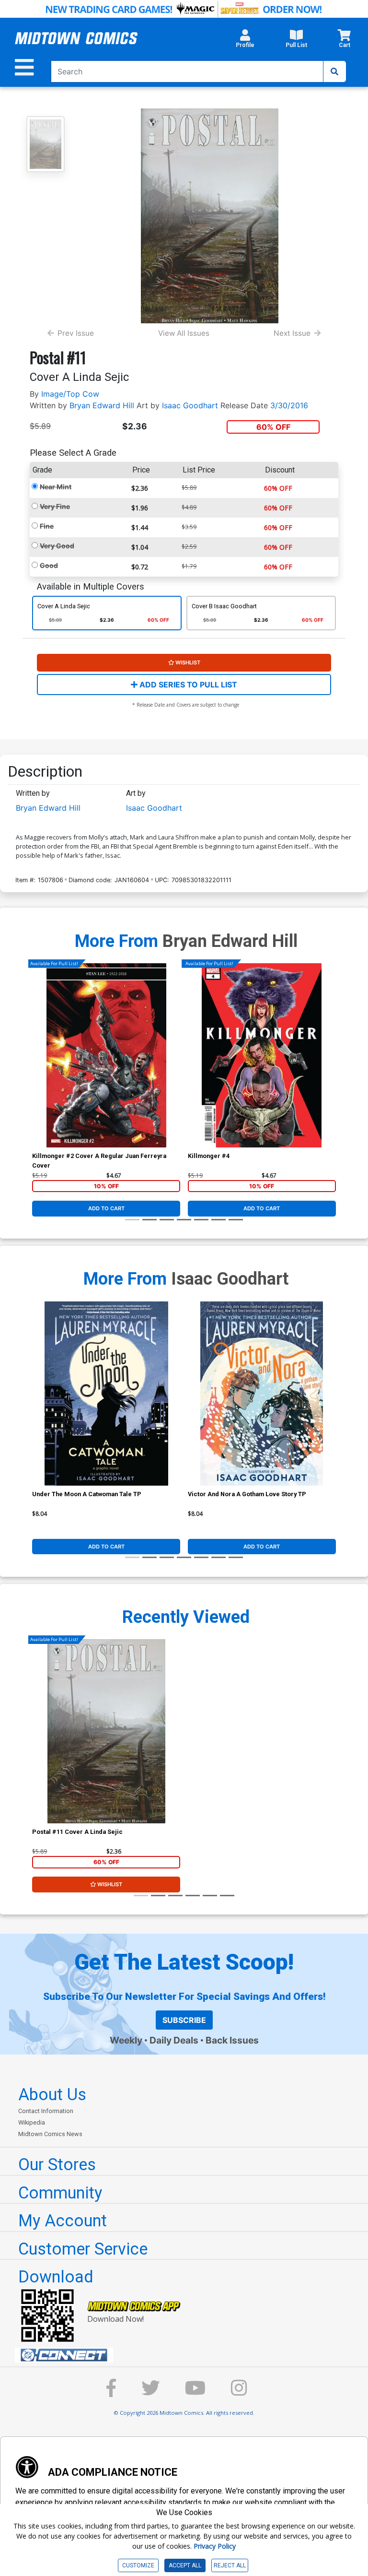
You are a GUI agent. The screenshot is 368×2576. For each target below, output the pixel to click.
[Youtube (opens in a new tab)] (195, 2393)
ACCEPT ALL (185, 2565)
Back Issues (232, 2040)
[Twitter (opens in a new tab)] (150, 2393)
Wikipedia (32, 2122)
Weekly (126, 2040)
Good (49, 565)
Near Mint (56, 487)
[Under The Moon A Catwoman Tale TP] (106, 1394)
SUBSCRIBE (184, 2020)
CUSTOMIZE (138, 2565)
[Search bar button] (334, 71)
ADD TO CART (106, 1208)
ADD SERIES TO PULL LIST (187, 685)
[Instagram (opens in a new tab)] (239, 2393)
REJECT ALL (230, 2565)
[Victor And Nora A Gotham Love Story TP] (262, 1394)
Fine (47, 526)
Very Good (57, 546)
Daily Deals (174, 2040)
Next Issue (292, 333)
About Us (52, 2094)
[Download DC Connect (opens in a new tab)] (188, 2355)
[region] (37, 1068)
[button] (245, 41)
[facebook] (111, 2393)
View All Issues (184, 333)
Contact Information (46, 2111)
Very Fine (55, 506)
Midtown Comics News (50, 2134)
